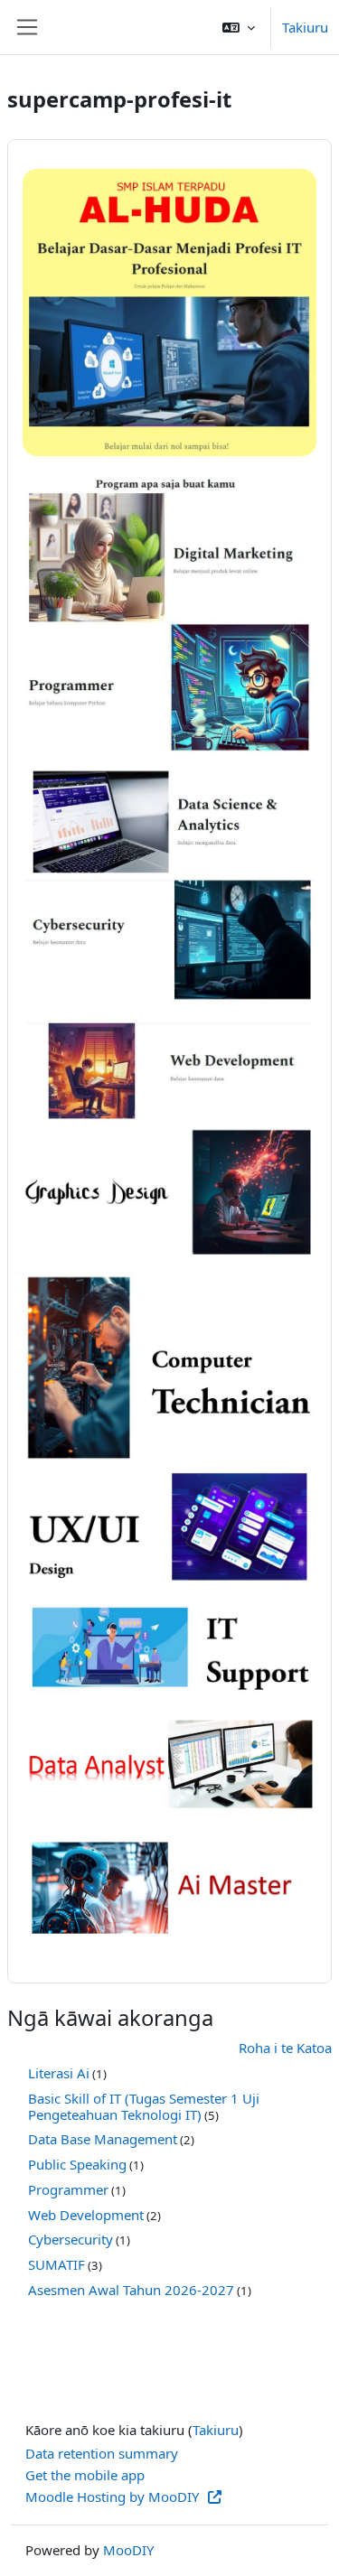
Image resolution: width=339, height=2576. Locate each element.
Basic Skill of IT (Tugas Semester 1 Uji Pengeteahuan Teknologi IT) (144, 2106)
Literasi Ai (59, 2073)
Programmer (68, 2189)
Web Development (86, 2215)
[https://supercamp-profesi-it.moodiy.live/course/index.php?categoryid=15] (169, 1764)
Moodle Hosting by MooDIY (114, 2497)
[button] (239, 27)
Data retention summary (102, 2453)
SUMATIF (56, 2264)
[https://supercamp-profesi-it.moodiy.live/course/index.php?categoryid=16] (169, 1885)
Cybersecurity (71, 2239)
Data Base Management (103, 2139)
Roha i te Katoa (285, 2048)
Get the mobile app (85, 2475)
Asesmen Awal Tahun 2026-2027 (131, 2290)
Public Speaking (77, 2164)
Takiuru (305, 27)
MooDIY (128, 2550)
